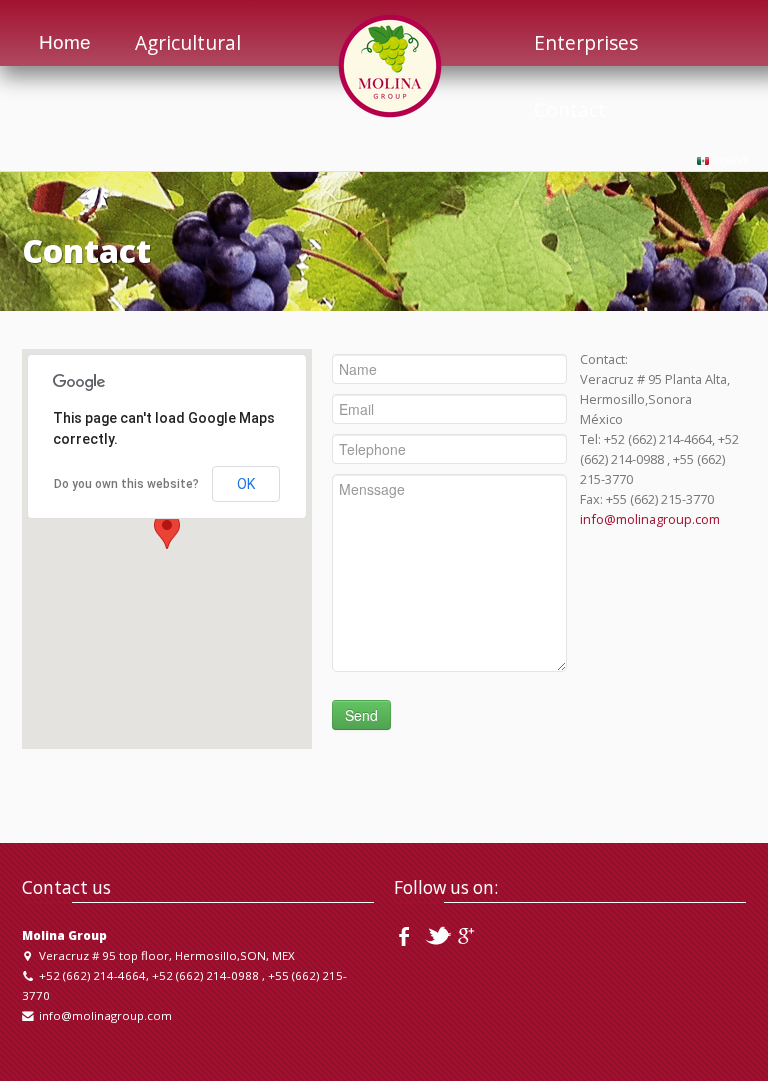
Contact (570, 109)
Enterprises (586, 42)
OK (246, 484)
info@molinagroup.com (650, 519)
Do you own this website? (126, 484)
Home (65, 42)
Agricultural (188, 42)
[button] (167, 530)
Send (361, 715)
